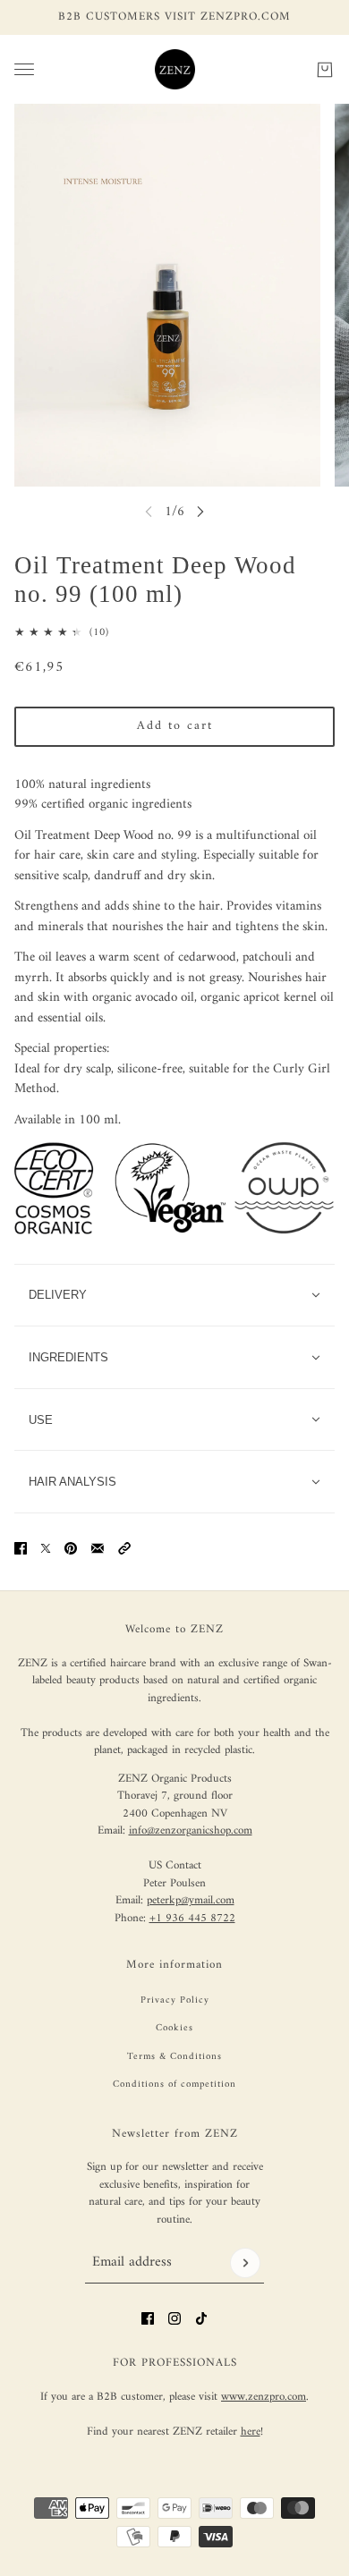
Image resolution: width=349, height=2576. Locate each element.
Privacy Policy (175, 2000)
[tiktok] (201, 2318)
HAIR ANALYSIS (72, 1482)
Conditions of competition (174, 2085)
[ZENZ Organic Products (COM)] (175, 69)
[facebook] (148, 2318)
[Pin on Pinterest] (71, 1548)
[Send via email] (98, 1548)
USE (41, 1420)
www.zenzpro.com (264, 2397)
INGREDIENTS (68, 1357)
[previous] (149, 511)
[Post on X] (46, 1548)
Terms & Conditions (174, 2057)
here (251, 2432)
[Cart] (325, 69)
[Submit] (245, 2263)
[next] (200, 511)
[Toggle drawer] (24, 69)
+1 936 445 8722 (192, 1918)
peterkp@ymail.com (191, 1900)
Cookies (174, 2028)
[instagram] (174, 2318)
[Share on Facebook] (21, 1548)
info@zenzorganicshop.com (191, 1830)
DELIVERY (58, 1295)
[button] (124, 1548)
